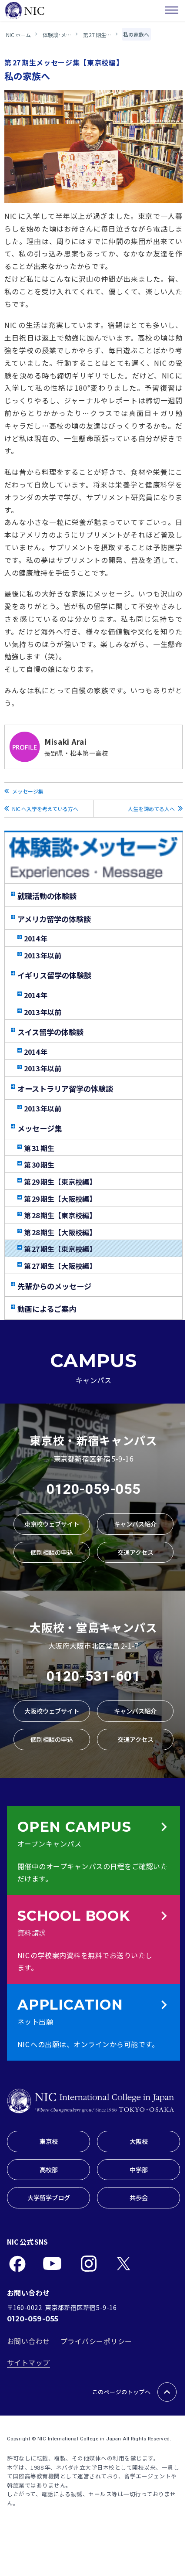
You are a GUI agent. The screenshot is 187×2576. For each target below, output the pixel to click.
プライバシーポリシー (96, 2341)
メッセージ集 (28, 791)
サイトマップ (28, 2362)
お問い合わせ (28, 2341)
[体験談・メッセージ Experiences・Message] (93, 858)
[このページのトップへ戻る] (167, 2392)
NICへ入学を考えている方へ (45, 809)
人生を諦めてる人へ (151, 809)
